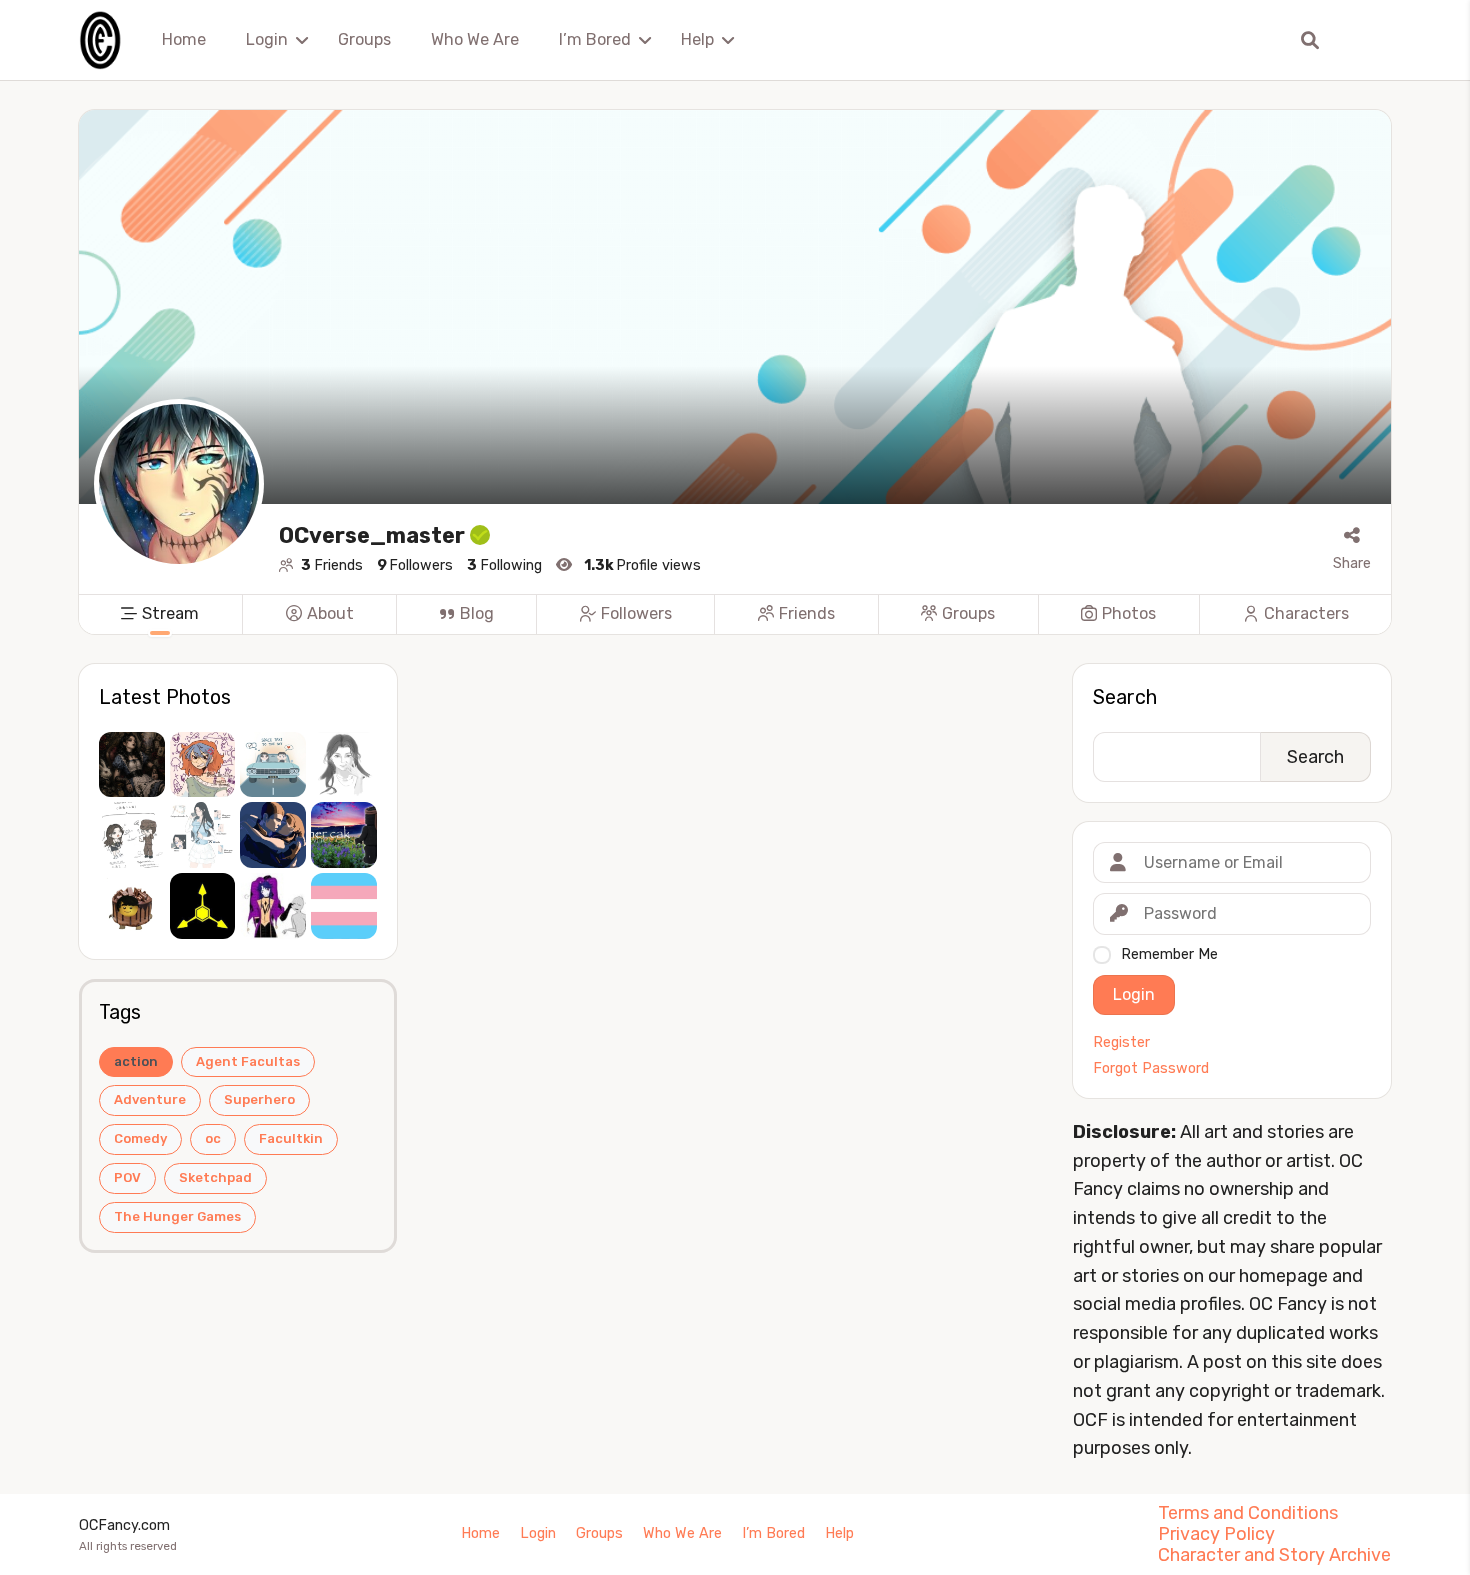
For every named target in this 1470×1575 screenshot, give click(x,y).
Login (267, 39)
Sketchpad (215, 1177)
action (136, 1061)
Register (1121, 1043)
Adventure (150, 1099)
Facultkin (291, 1138)
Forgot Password (1151, 1069)
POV (127, 1177)
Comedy (140, 1138)
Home (184, 39)
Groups (364, 39)
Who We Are (475, 39)
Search (1125, 697)
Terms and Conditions (1248, 1513)
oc (213, 1138)
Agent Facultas (248, 1061)
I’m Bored (595, 39)
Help (697, 39)
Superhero (259, 1099)
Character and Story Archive (1274, 1555)
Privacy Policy (1216, 1534)
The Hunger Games (177, 1216)
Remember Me (1169, 954)
